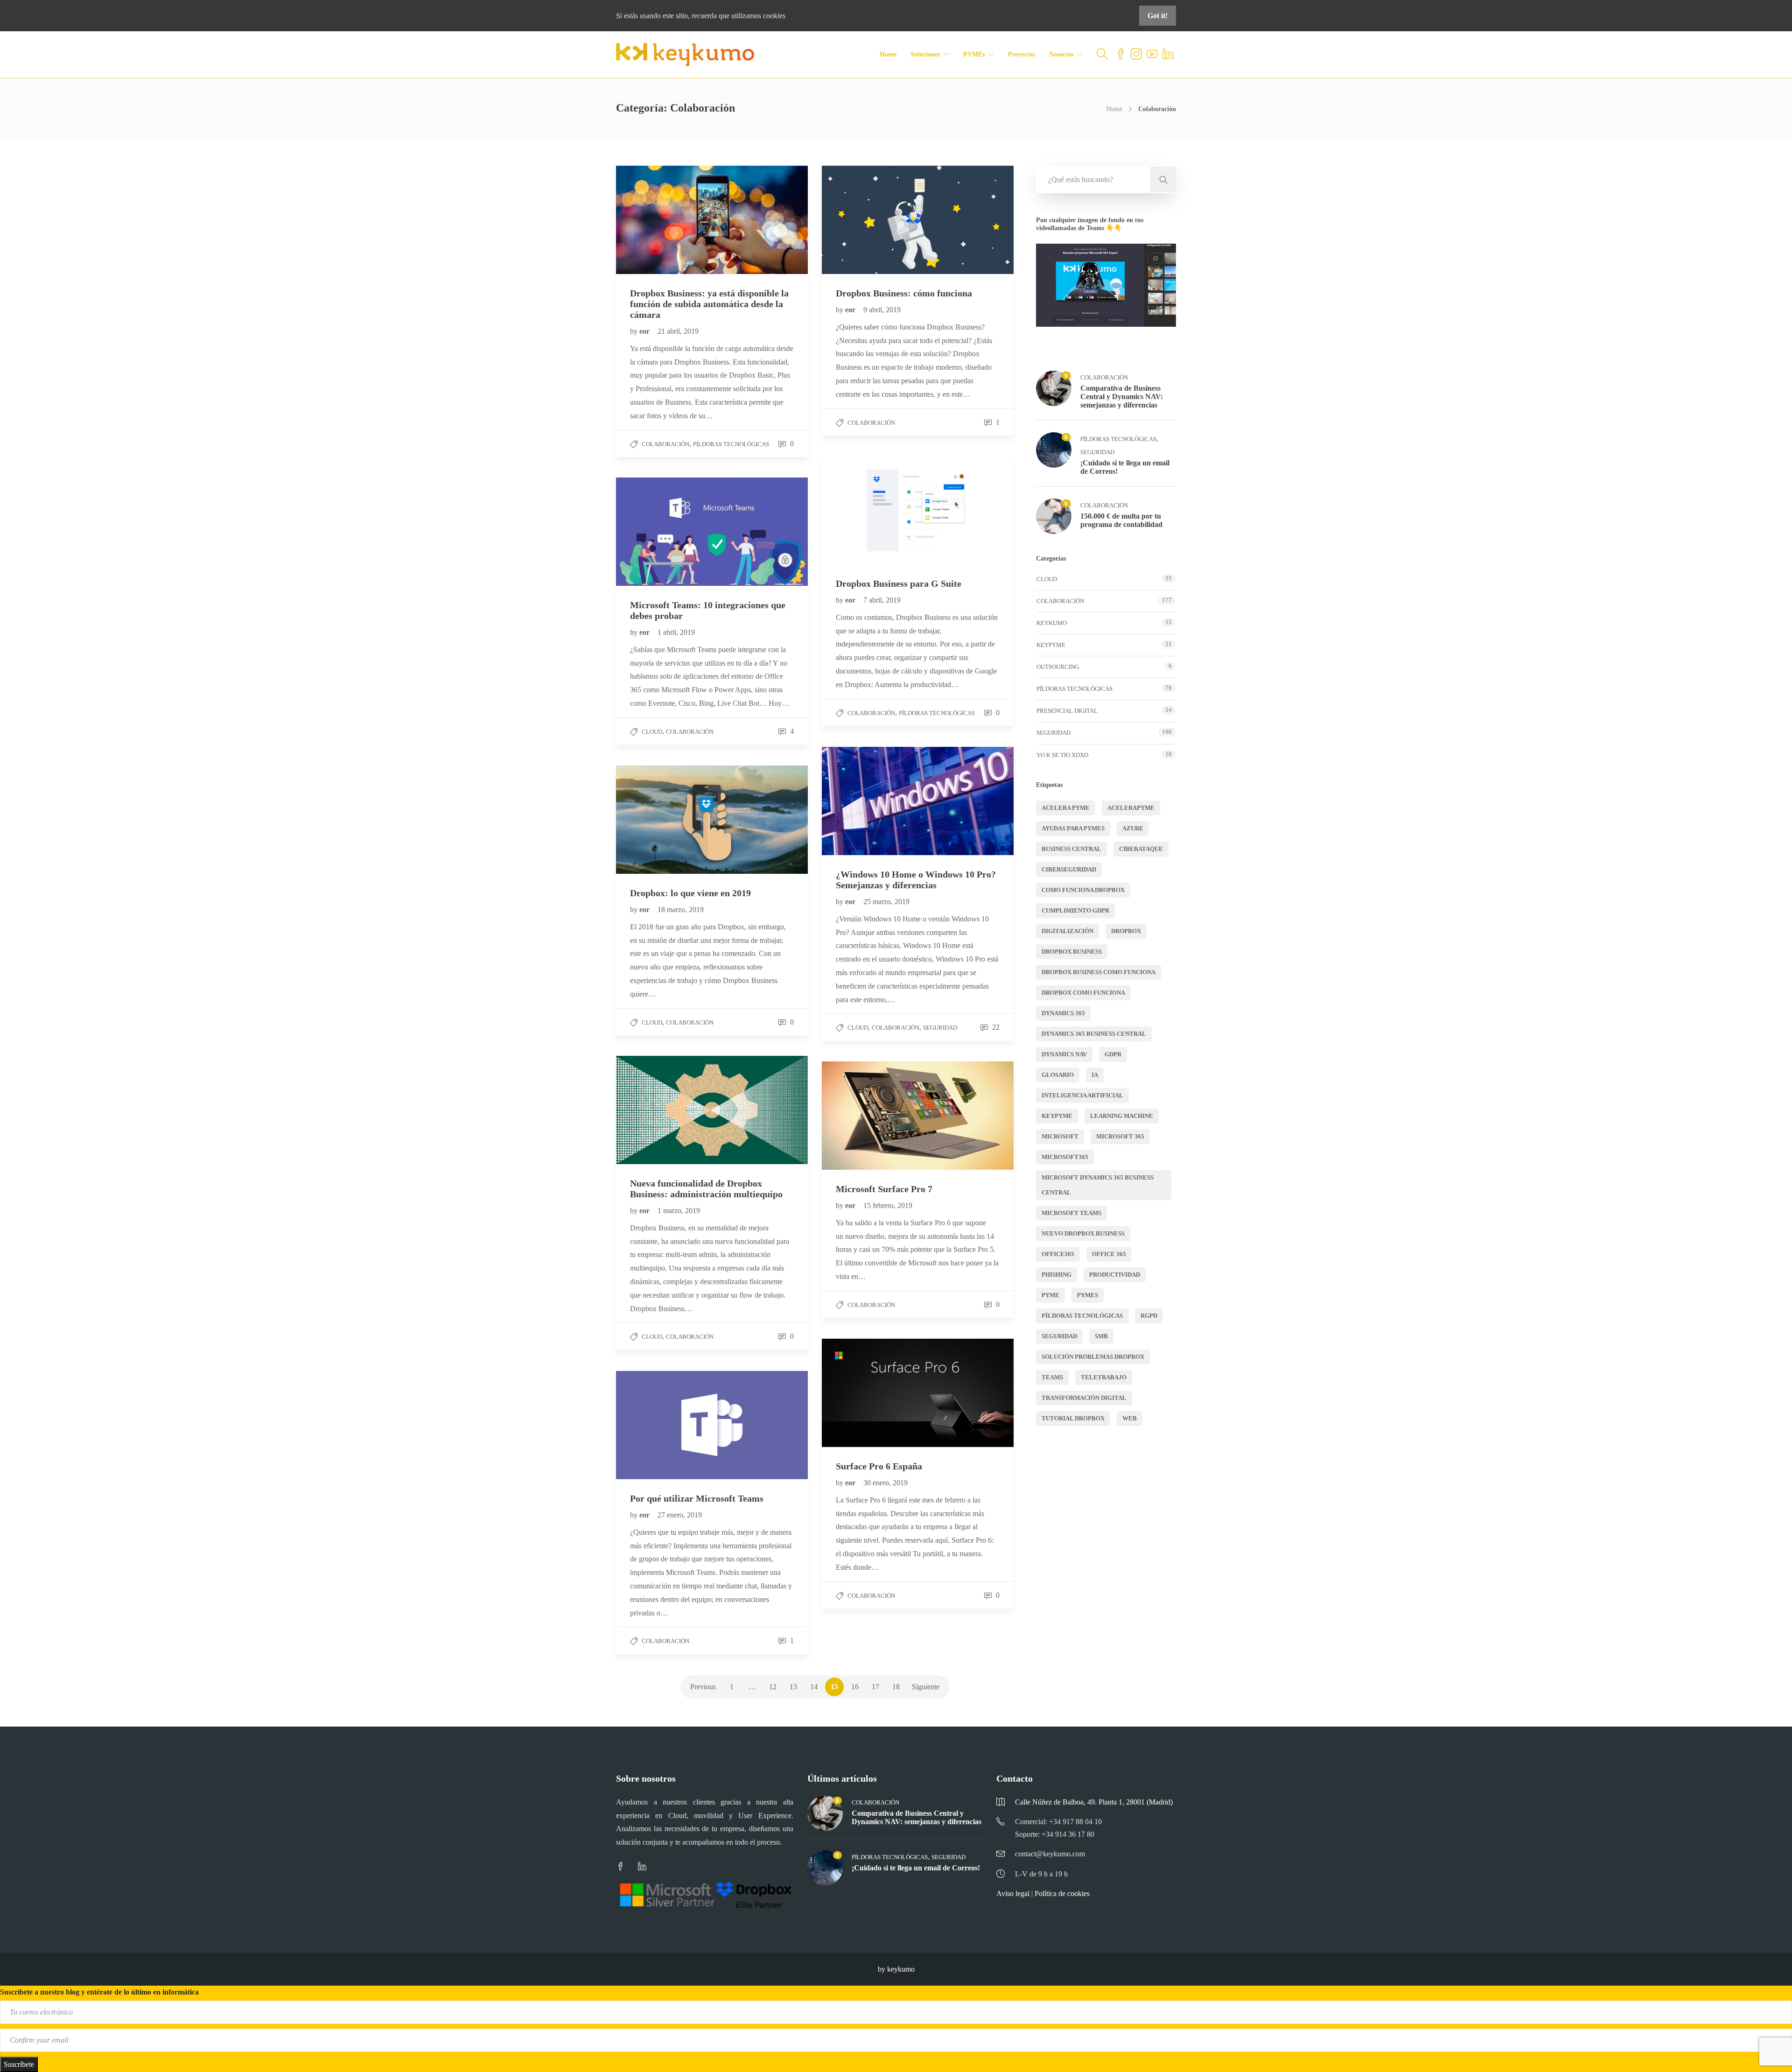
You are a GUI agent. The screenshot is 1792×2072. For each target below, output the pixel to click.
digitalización (1067, 931)
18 (896, 1687)
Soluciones (925, 54)
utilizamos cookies (758, 16)
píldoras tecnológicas (1082, 1316)
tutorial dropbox (1073, 1418)
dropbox (1126, 931)
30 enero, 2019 (885, 1483)
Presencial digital (1067, 711)
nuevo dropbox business (1083, 1233)
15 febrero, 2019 (888, 1205)
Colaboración (665, 444)
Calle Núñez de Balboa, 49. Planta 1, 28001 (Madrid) (1094, 1802)
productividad (1115, 1275)
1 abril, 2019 (676, 632)
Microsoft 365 (1120, 1136)
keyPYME (1051, 645)
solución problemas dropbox (1093, 1357)
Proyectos (1022, 54)
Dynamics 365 (1063, 1013)
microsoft (1060, 1136)
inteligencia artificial (1082, 1095)
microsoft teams (1071, 1213)
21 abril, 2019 (678, 331)
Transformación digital (1084, 1398)
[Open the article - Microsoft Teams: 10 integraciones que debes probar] (664, 531)
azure (1133, 828)
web (1130, 1418)
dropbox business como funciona (1099, 972)
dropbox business (1072, 952)
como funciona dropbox (1083, 890)
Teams (1052, 1377)
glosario (1058, 1075)
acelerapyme (1131, 808)
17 (875, 1687)
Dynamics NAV (1064, 1054)
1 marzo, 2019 (679, 1211)
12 (773, 1687)
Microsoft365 (1065, 1157)
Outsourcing (1058, 667)
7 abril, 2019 (882, 600)
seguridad (1059, 1336)
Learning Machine (1122, 1116)
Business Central (1071, 849)
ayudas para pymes (1073, 828)
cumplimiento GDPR (1075, 910)
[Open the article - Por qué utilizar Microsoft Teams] (664, 1425)
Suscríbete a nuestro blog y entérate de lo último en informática (99, 1992)
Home (888, 54)
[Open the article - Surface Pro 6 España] (870, 1393)
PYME (1050, 1295)
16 (855, 1687)
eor (645, 331)
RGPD (1149, 1316)
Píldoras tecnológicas (731, 444)
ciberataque (1141, 849)
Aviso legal (1013, 1893)
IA (1095, 1075)
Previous (703, 1687)
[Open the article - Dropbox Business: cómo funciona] (870, 220)
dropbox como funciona (1083, 993)
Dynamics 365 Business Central (1094, 1034)
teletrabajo (1104, 1377)
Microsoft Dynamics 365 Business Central (1098, 1185)
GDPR (1113, 1054)
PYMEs (974, 54)
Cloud (652, 732)
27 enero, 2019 (680, 1515)
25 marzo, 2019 (886, 902)
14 (814, 1687)
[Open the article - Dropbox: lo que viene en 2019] (664, 819)
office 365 (1109, 1254)
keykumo (1052, 623)
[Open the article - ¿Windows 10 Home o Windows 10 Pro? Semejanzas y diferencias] (870, 801)
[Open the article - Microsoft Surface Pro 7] (870, 1115)
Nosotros (1061, 54)
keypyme (1057, 1116)
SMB (1101, 1336)
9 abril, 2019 (882, 310)
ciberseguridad (1069, 869)
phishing (1057, 1275)
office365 (1058, 1254)
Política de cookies (1062, 1893)
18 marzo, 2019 (681, 910)
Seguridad (940, 1028)
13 (793, 1687)
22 (995, 1027)
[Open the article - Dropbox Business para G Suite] (870, 510)
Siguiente (926, 1687)
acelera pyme (1066, 808)
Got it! (1158, 16)
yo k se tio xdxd (1062, 755)
